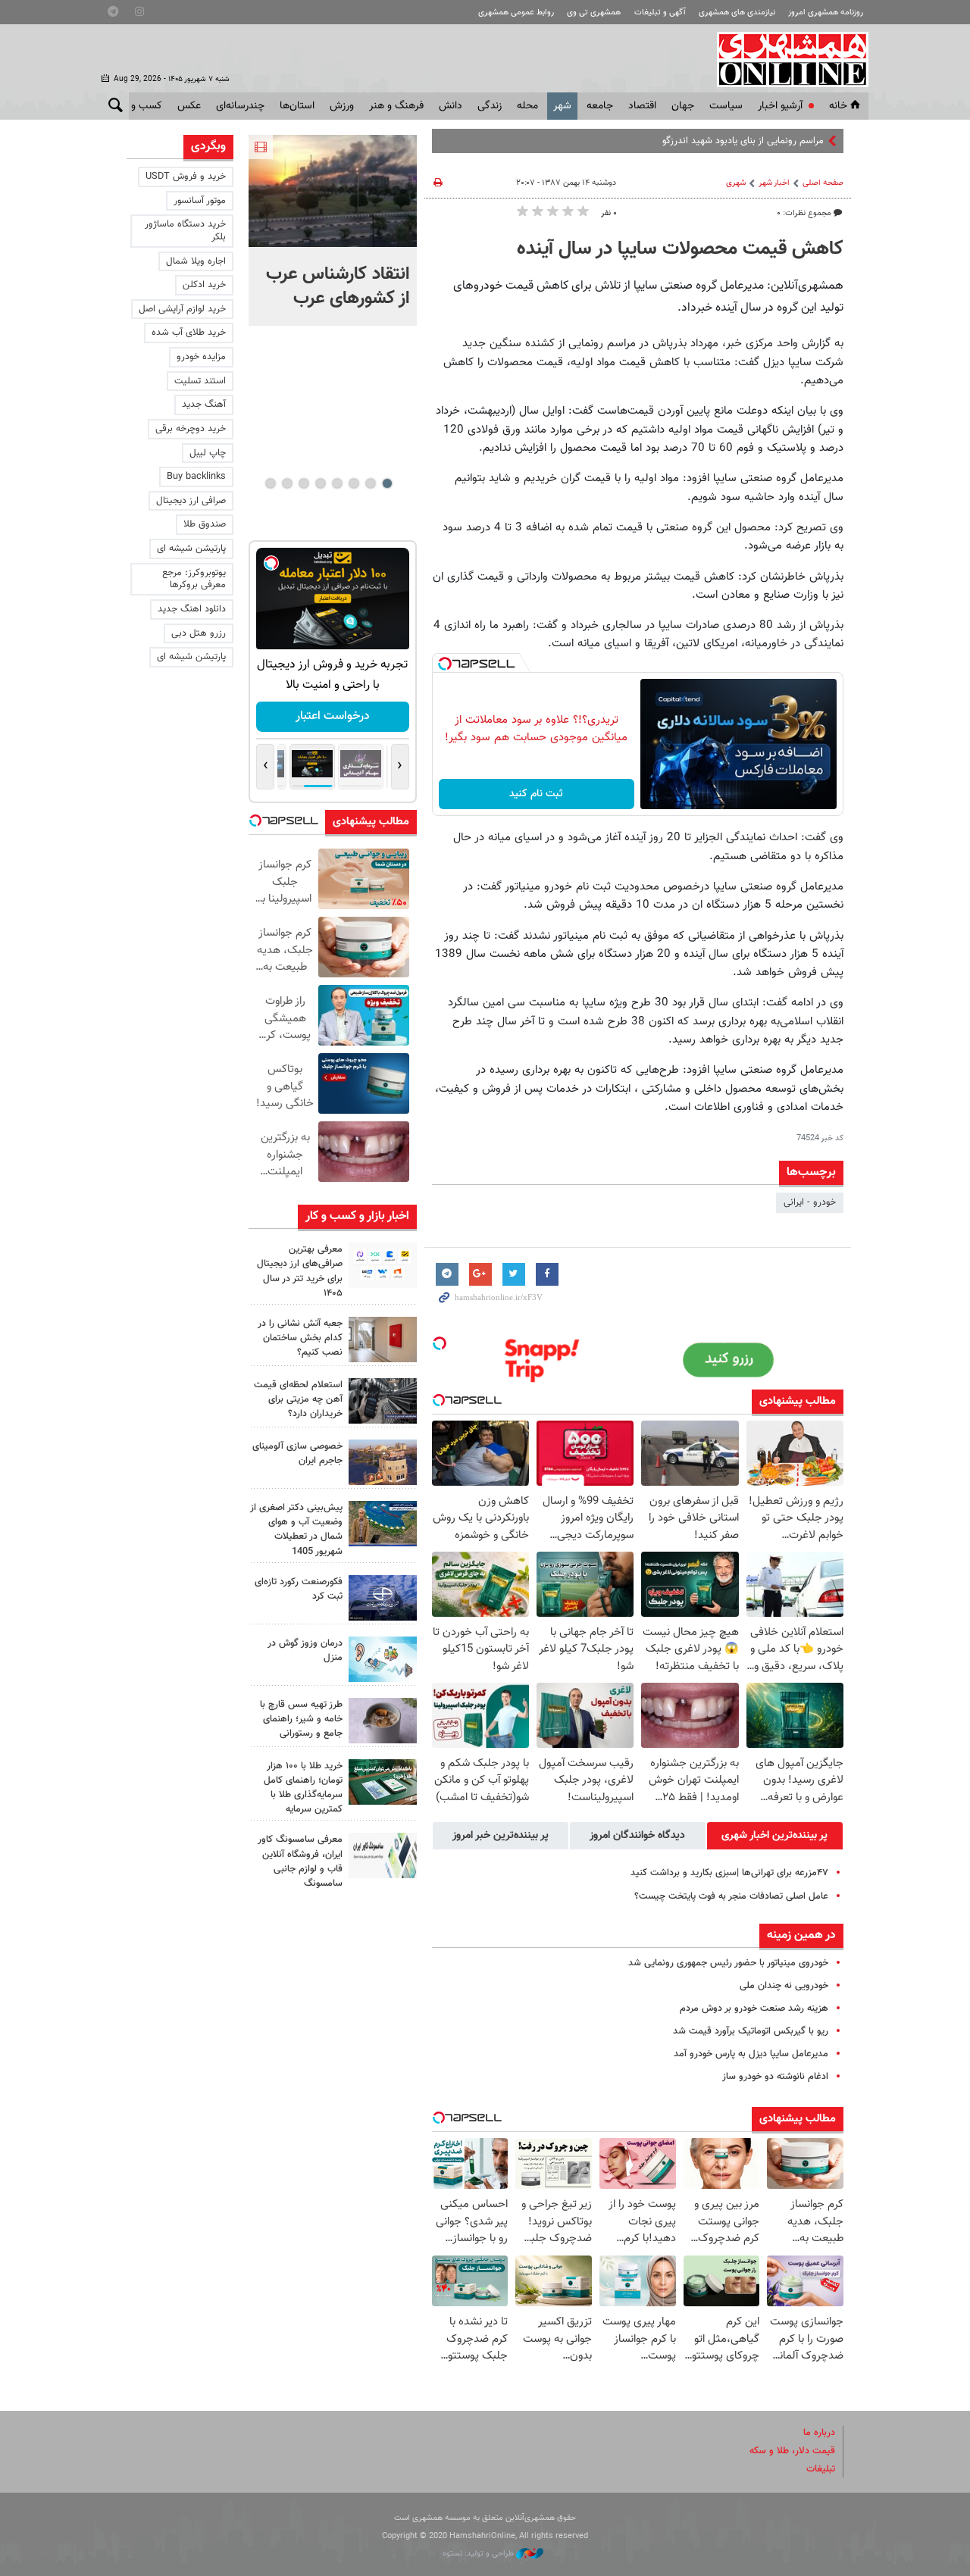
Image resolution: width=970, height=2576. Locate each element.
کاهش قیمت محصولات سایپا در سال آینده (680, 249)
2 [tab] (370, 483)
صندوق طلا (205, 524)
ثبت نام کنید (536, 794)
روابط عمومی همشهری (516, 13)
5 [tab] (320, 483)
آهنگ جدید (204, 405)
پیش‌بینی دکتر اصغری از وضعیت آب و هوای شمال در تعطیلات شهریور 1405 (296, 1530)
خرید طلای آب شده (189, 333)
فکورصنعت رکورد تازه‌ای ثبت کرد (299, 1589)
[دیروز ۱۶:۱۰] (333, 191)
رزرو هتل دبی (199, 633)
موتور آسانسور (200, 201)
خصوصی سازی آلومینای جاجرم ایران (297, 1454)
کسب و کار (139, 106)
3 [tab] (354, 483)
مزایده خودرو (201, 357)
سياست (726, 106)
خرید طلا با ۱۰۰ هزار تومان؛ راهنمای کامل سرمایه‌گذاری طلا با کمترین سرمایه (303, 1788)
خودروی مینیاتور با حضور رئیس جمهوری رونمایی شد (728, 1963)
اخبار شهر (774, 183)
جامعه (600, 106)
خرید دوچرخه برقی (191, 429)
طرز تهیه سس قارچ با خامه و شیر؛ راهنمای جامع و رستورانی (301, 1719)
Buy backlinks (196, 477)
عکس (189, 106)
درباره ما (819, 2433)
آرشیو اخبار (780, 106)
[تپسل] (445, 664)
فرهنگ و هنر (396, 106)
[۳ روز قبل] (383, 1401)
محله (527, 106)
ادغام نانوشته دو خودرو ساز (775, 2077)
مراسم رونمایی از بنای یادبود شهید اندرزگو (743, 141)
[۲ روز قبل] (383, 1265)
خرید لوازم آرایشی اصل (182, 309)
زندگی (490, 106)
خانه (838, 106)
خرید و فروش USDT (186, 177)
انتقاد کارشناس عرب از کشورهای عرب (338, 286)
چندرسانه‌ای (240, 106)
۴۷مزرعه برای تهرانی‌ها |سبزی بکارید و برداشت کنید (729, 1873)
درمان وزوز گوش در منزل (305, 1651)
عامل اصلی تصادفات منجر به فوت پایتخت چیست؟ (731, 1896)
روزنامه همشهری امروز (826, 13)
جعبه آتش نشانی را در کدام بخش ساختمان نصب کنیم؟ (300, 1338)
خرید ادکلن (204, 285)
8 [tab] (270, 483)
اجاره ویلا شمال (196, 261)
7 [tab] (287, 483)
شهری (736, 183)
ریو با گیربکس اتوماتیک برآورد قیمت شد (751, 2031)
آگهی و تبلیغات (660, 13)
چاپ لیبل (208, 453)
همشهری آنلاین (785, 59)
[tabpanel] (333, 230)
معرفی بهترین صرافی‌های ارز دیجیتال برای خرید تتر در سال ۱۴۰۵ (300, 1271)
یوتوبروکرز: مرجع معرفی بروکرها (194, 579)
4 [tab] (337, 483)
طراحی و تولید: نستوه (479, 2554)
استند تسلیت (200, 381)
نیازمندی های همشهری (737, 13)
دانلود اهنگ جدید (192, 609)
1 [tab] (387, 483)
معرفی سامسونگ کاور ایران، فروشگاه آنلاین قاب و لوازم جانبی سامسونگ (300, 1862)
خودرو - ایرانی (810, 1202)
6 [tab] (304, 483)
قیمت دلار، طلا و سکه (792, 2451)
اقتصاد (642, 106)
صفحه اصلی (823, 183)
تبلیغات (821, 2469)
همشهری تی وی (594, 13)
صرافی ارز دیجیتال (191, 501)
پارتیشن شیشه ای (191, 549)
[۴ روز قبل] (383, 1721)
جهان (683, 106)
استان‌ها (297, 106)
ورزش (342, 106)
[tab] (775, 1836)
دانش (451, 106)
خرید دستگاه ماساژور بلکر (185, 231)
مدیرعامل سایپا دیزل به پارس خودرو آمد (751, 2054)
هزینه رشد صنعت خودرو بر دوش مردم (754, 2009)
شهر (562, 106)
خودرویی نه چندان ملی (784, 1986)
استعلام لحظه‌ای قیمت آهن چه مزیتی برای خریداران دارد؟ (298, 1399)
